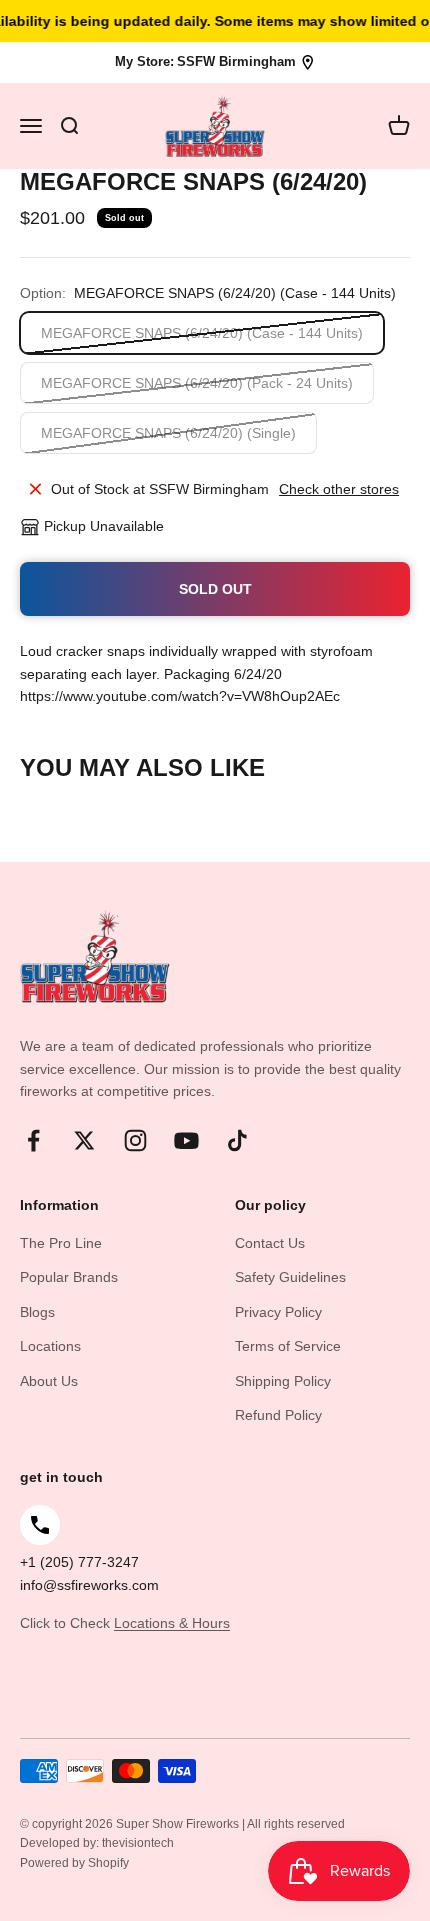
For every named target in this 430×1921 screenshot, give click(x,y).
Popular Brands (69, 1277)
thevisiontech (138, 1843)
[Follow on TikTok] (237, 1140)
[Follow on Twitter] (84, 1140)
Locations (50, 1346)
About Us (49, 1381)
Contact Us (270, 1243)
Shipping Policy (283, 1381)
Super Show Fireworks (179, 1824)
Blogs (37, 1312)
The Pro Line (61, 1243)
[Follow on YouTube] (186, 1140)
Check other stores (339, 489)
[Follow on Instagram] (135, 1140)
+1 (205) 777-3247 (79, 1562)
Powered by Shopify (74, 1863)
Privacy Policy (278, 1312)
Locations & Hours (172, 1623)
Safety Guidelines (290, 1277)
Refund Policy (278, 1415)
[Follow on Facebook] (33, 1140)
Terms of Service (288, 1346)
